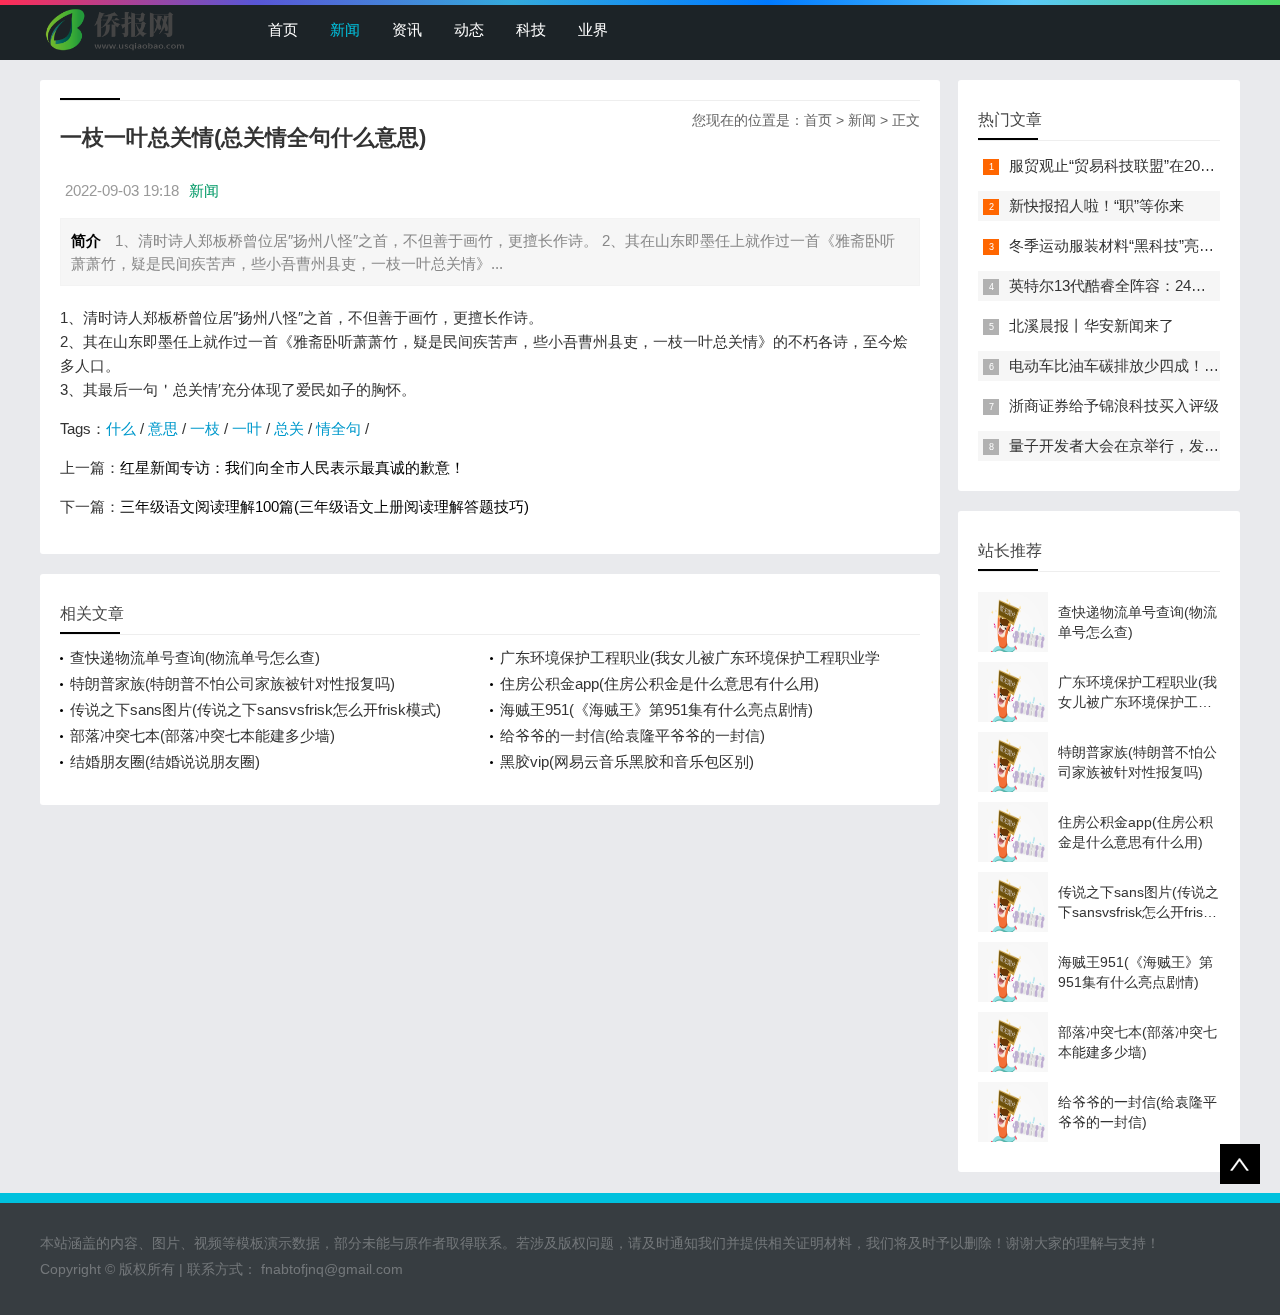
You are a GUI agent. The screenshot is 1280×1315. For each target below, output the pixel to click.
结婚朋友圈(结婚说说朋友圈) (165, 761)
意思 (163, 428)
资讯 (407, 29)
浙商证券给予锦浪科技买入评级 (1114, 405)
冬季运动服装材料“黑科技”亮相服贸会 (1134, 245)
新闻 (345, 29)
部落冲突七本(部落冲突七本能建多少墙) (202, 735)
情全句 (338, 428)
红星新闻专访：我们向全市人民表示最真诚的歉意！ (292, 467)
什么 (121, 428)
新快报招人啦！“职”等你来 (1096, 205)
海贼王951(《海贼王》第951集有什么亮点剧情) (656, 709)
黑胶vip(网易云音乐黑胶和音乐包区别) (627, 761)
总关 (289, 428)
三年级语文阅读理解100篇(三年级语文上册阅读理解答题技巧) (324, 506)
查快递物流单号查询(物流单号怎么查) (195, 657)
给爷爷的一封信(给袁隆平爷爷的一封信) (632, 735)
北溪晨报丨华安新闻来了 (1091, 325)
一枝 (205, 428)
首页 (283, 29)
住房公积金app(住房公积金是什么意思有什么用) (659, 683)
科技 (531, 29)
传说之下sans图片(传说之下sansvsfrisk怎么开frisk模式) (255, 709)
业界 (593, 29)
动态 (469, 29)
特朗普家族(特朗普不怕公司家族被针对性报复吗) (232, 683)
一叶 (247, 428)
